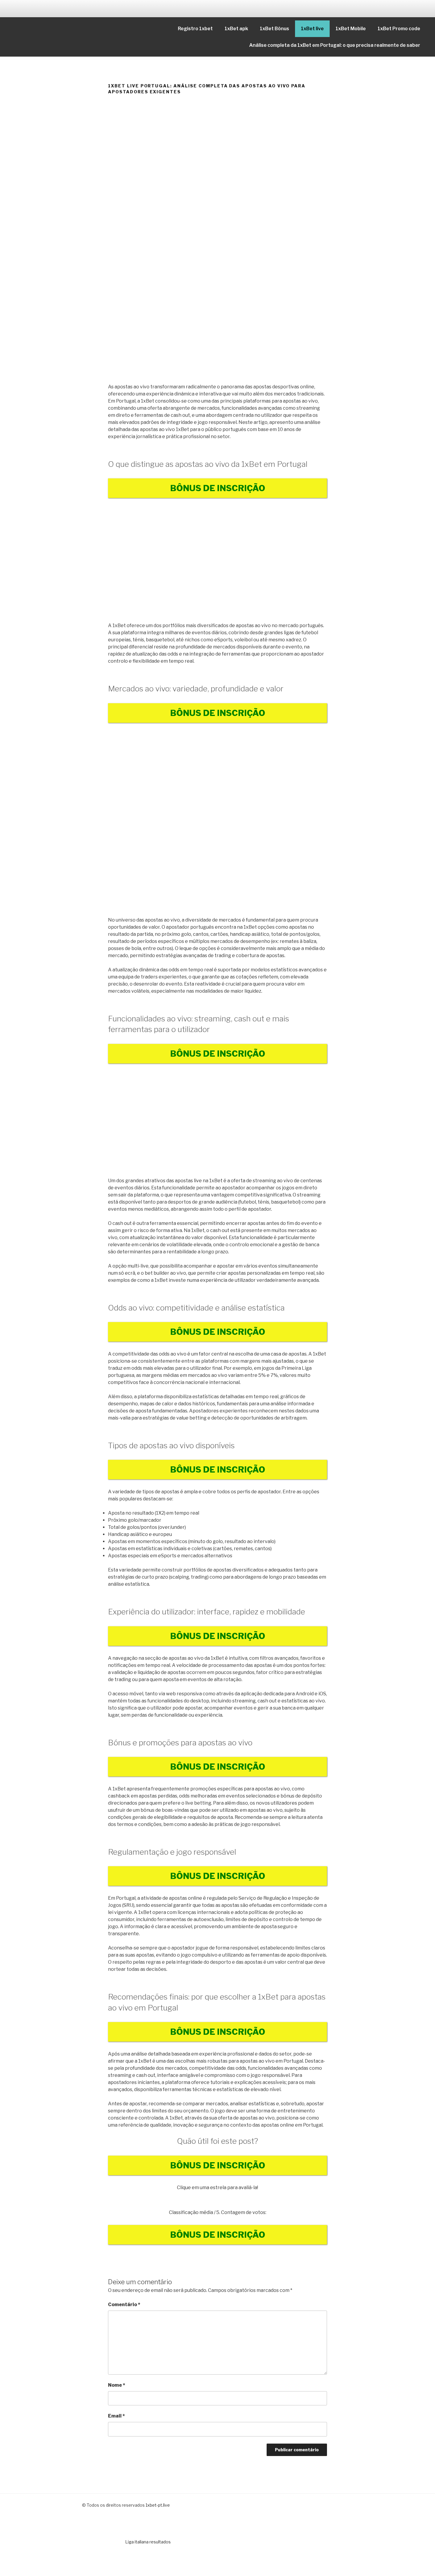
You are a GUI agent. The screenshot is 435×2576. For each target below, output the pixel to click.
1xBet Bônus (274, 29)
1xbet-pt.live (158, 2505)
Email (116, 2416)
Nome (117, 2385)
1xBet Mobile (351, 29)
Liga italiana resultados (148, 2542)
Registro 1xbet (195, 29)
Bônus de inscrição (218, 488)
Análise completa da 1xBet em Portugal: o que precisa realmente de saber (335, 45)
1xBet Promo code (399, 29)
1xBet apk (236, 29)
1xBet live (312, 29)
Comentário (124, 2305)
